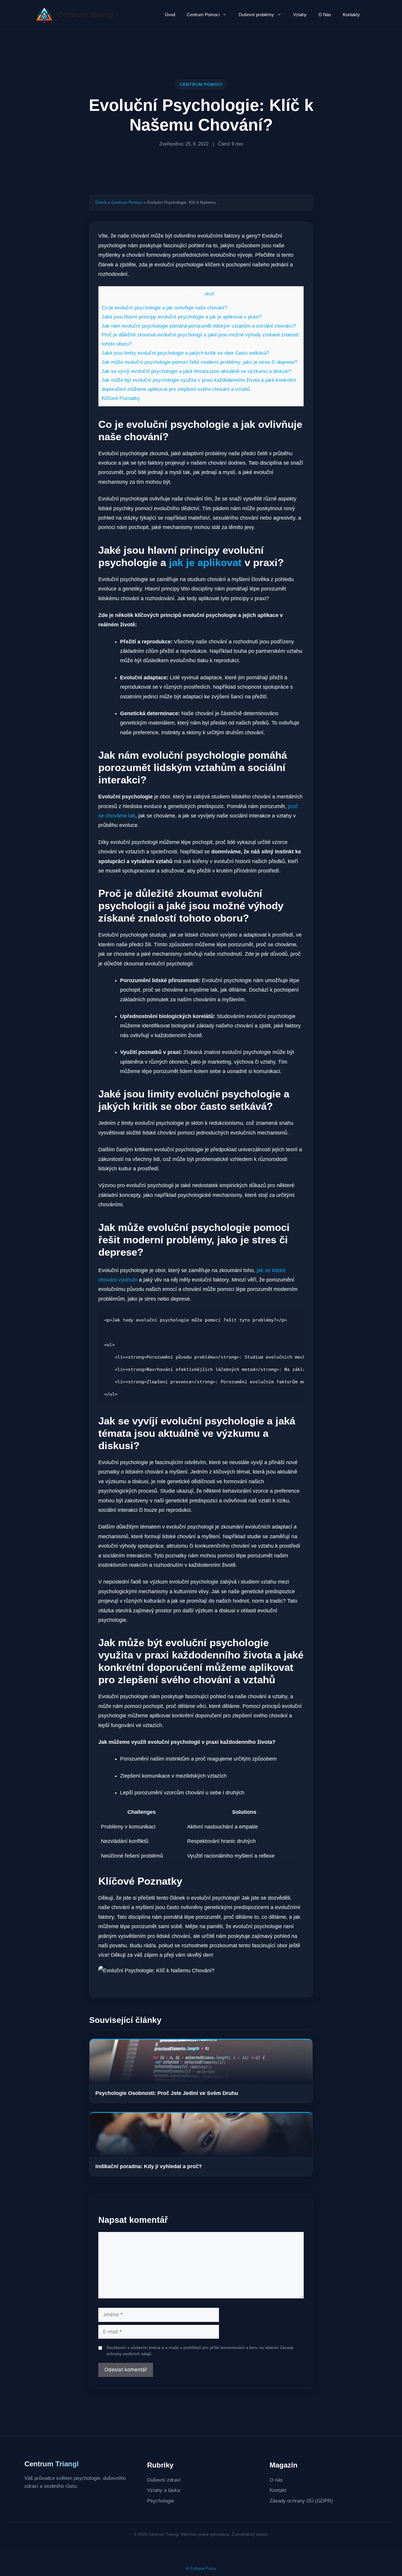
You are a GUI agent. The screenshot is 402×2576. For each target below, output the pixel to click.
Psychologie (161, 2501)
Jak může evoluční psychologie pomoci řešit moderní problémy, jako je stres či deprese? (199, 362)
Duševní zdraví (164, 2480)
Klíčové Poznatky (121, 398)
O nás (276, 2480)
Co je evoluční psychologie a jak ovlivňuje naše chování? (164, 308)
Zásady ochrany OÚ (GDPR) (301, 2501)
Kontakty (351, 15)
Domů (101, 202)
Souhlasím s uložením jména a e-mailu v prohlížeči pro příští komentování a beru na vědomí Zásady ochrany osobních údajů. (200, 2351)
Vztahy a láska (163, 2490)
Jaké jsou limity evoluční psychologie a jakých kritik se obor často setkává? (185, 353)
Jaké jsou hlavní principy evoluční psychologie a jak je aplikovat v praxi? (182, 317)
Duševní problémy (256, 15)
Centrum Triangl (85, 15)
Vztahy (300, 15)
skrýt (209, 294)
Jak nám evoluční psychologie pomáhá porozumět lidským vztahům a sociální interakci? (199, 326)
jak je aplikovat (205, 562)
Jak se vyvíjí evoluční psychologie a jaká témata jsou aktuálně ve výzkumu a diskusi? (196, 371)
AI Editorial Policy (201, 2569)
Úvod (170, 15)
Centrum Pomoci (203, 15)
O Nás (325, 15)
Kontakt (278, 2490)
